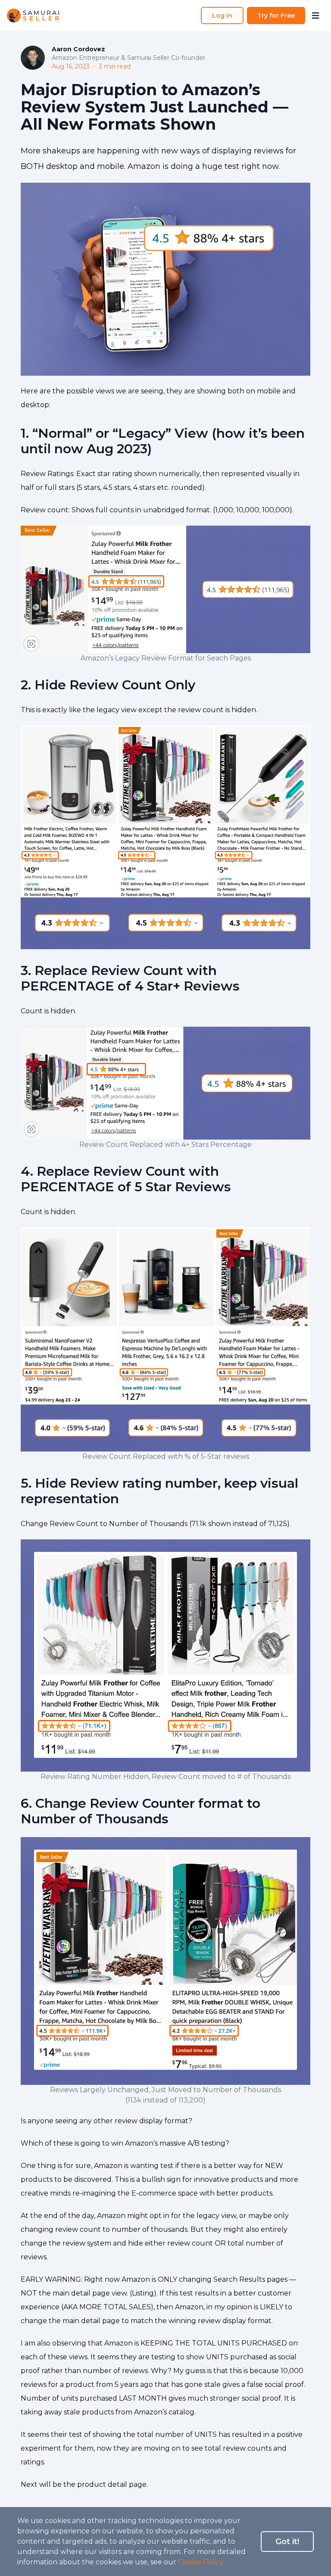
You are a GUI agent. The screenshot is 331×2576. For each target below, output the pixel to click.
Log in (222, 16)
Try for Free (276, 16)
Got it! (287, 2542)
